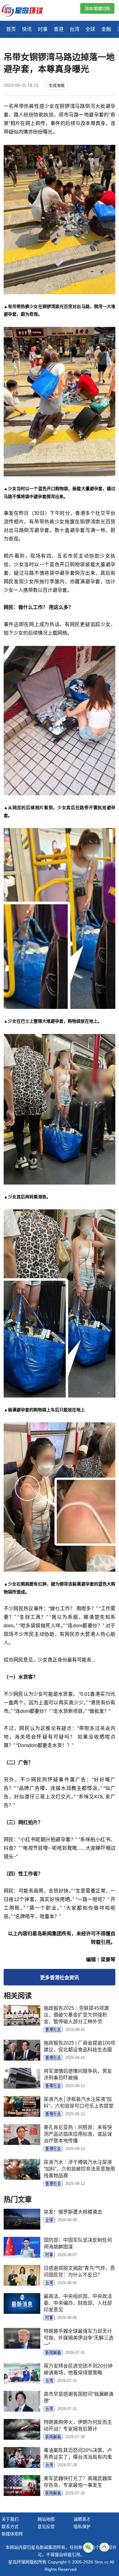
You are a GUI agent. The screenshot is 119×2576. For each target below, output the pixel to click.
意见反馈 (46, 2527)
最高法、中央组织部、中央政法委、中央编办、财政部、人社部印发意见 (78, 2303)
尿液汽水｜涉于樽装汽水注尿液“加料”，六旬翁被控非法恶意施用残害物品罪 (79, 2169)
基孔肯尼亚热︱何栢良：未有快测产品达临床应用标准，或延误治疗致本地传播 (78, 2134)
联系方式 (10, 2527)
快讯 (27, 29)
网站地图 (46, 2519)
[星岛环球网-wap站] (26, 11)
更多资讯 (60, 1978)
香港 (59, 29)
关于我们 (10, 2519)
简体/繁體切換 (97, 9)
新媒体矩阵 (12, 2534)
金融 (106, 29)
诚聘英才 (82, 2519)
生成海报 (57, 85)
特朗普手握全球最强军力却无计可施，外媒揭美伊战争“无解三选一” (79, 2338)
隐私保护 (82, 2527)
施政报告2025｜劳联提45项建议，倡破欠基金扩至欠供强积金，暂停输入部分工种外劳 (76, 2015)
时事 (43, 29)
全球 (90, 29)
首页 (11, 29)
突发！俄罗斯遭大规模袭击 (73, 2212)
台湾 (74, 29)
